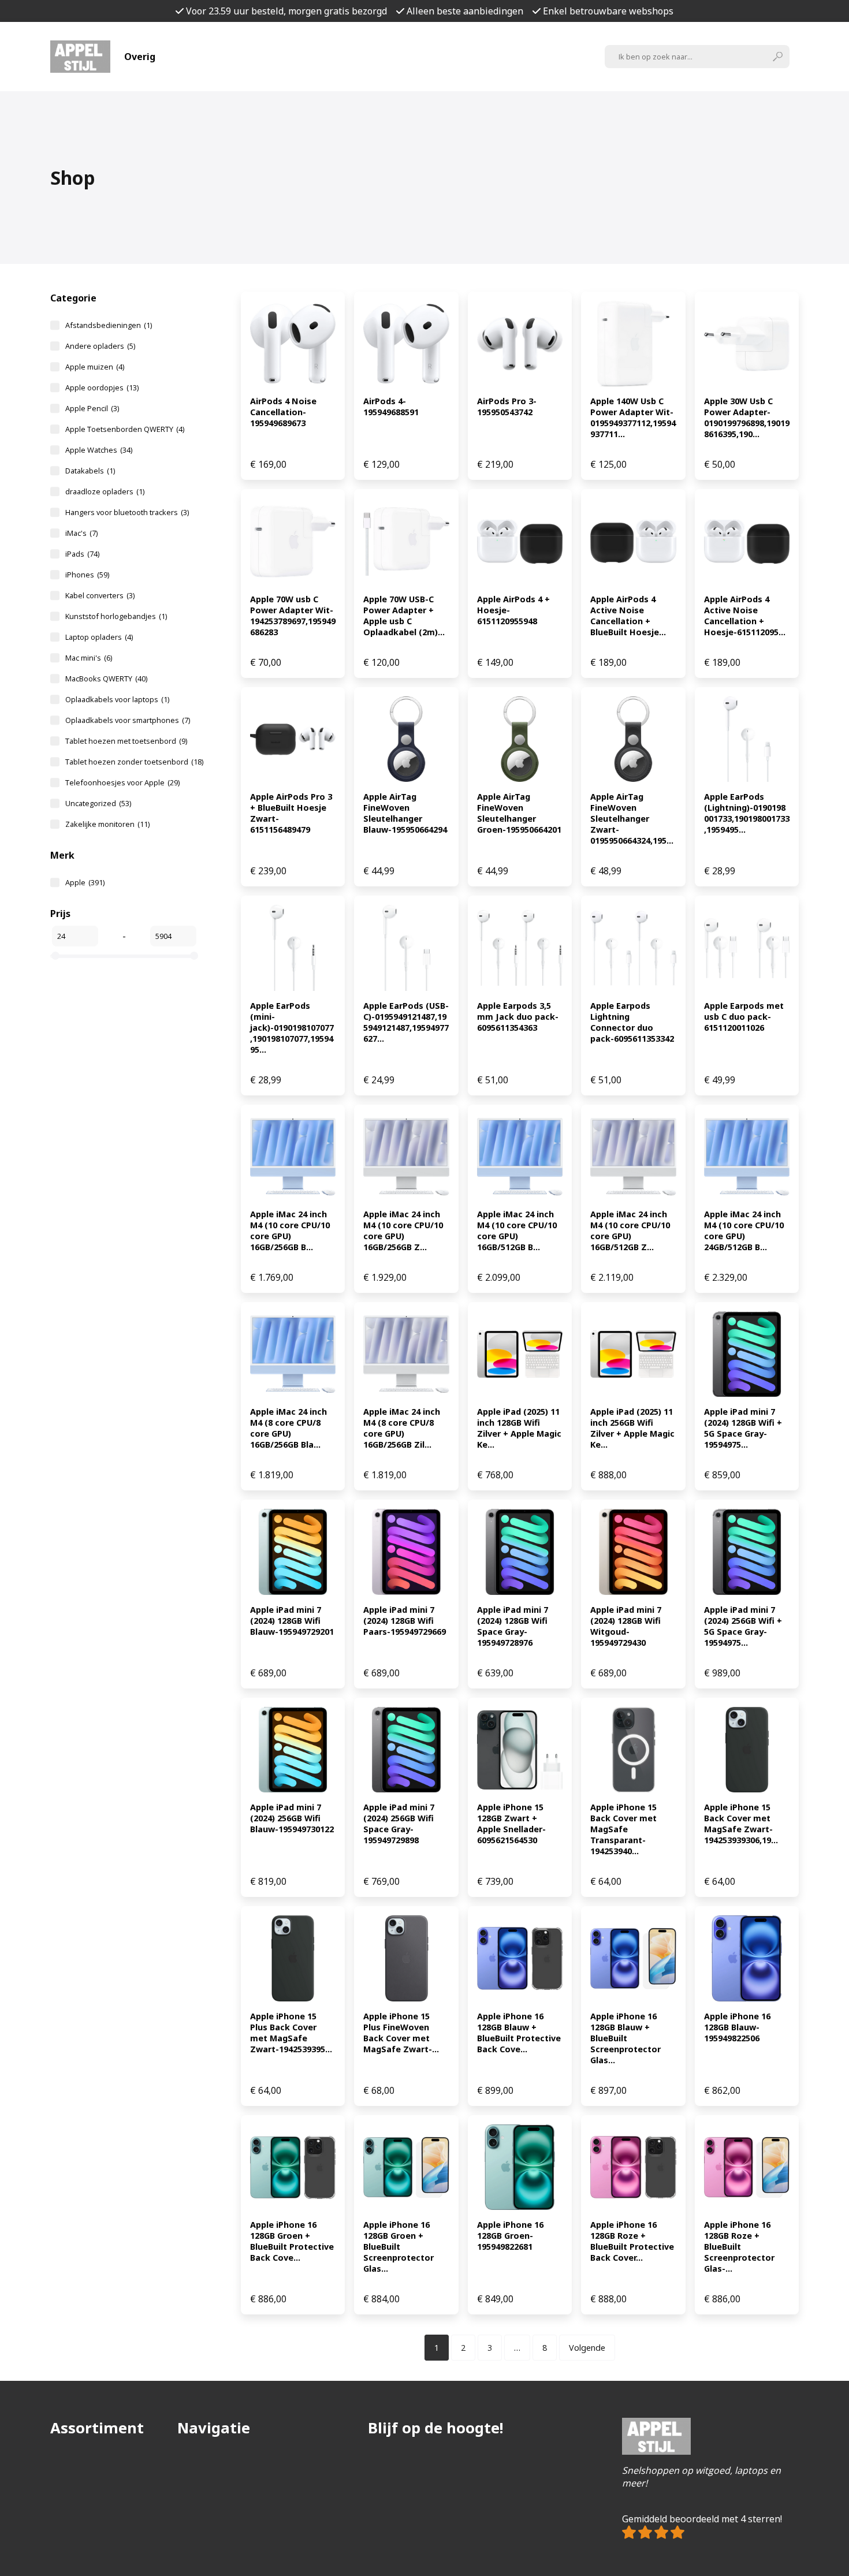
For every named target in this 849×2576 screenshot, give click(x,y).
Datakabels (90, 471)
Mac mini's (89, 658)
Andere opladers (100, 346)
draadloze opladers (105, 491)
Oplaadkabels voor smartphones (128, 720)
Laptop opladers (99, 637)
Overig (140, 57)
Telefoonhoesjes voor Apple (122, 782)
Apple (85, 882)
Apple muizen (95, 367)
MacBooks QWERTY (106, 679)
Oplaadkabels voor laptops (117, 699)
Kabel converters (100, 595)
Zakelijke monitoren (107, 824)
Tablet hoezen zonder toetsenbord (134, 762)
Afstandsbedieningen (109, 325)
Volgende (587, 2348)
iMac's (81, 533)
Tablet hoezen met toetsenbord (126, 741)
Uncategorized (98, 803)
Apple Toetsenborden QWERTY (125, 429)
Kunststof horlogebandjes (116, 616)
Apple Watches (99, 450)
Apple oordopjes (102, 387)
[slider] (55, 956)
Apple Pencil (92, 408)
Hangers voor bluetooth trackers (127, 512)
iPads (82, 554)
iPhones (87, 575)
